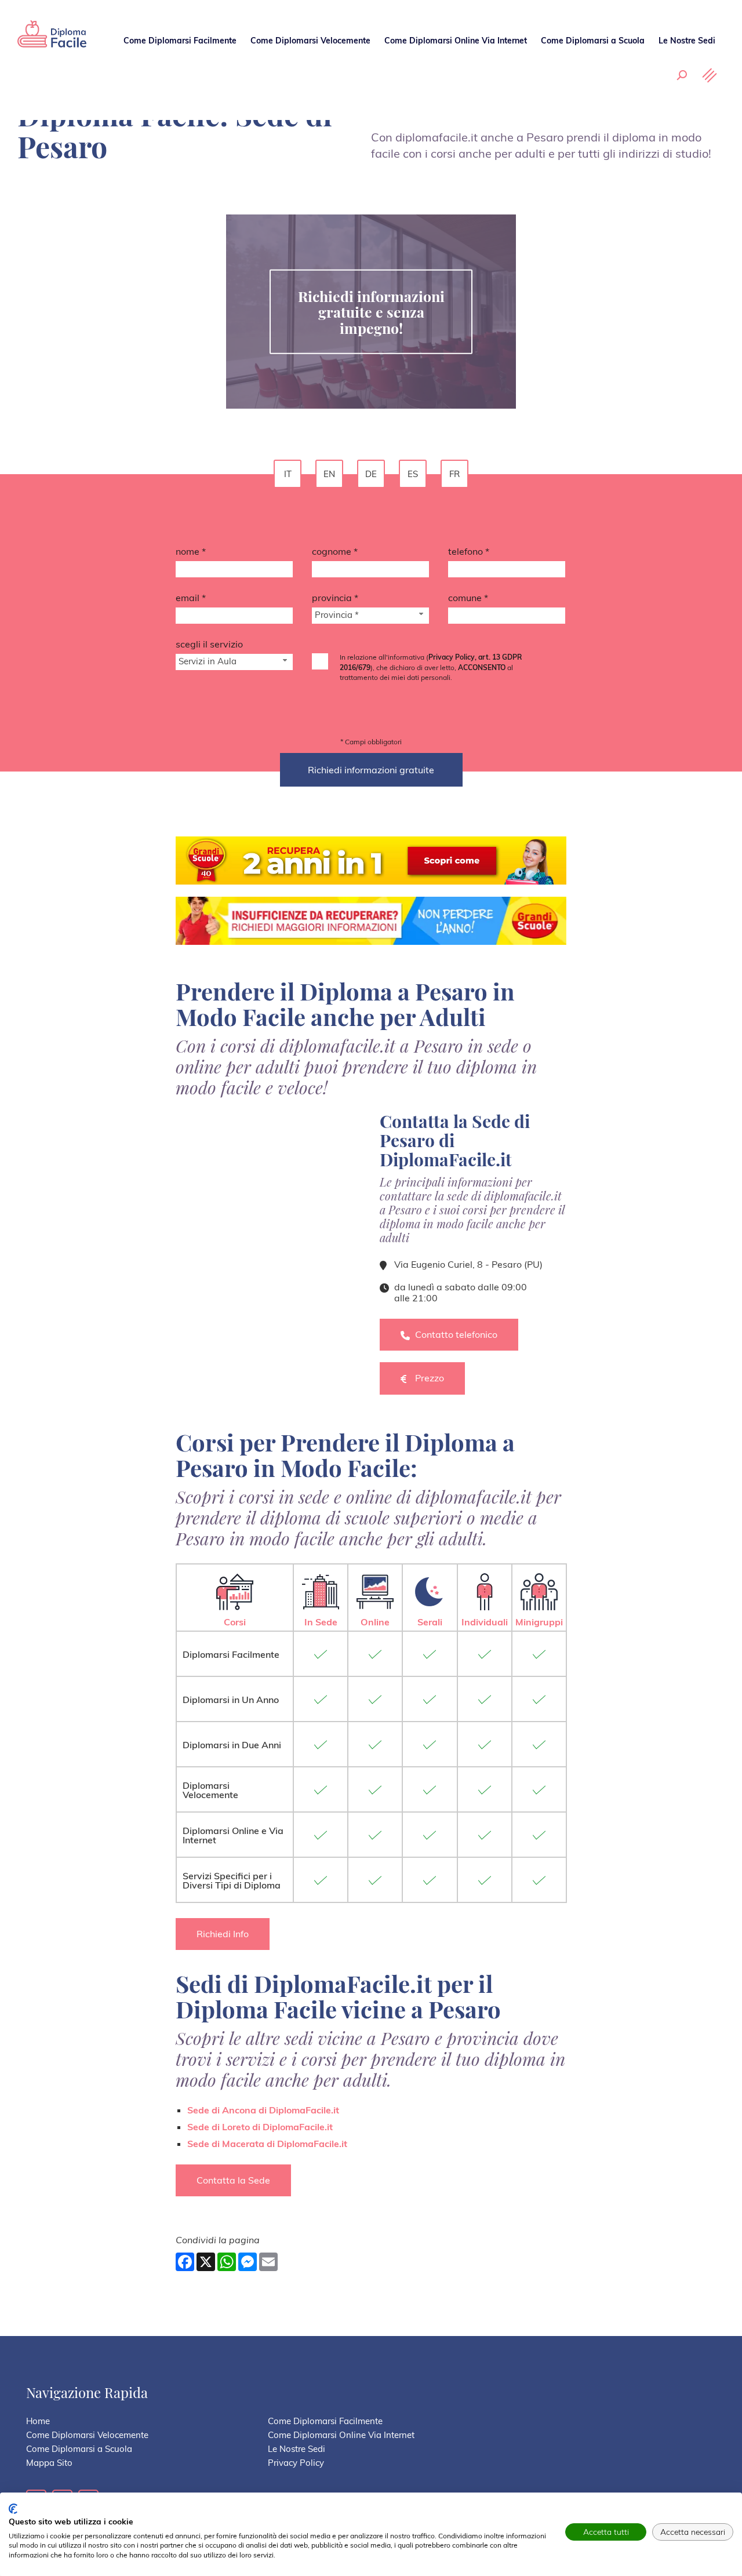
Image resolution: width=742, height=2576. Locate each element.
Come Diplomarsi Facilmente (180, 41)
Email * (191, 598)
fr (454, 474)
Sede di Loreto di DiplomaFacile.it (260, 2127)
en (329, 474)
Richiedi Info (223, 1934)
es (413, 474)
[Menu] (710, 75)
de (371, 474)
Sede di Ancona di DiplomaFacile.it (263, 2110)
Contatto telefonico (456, 1334)
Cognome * (335, 551)
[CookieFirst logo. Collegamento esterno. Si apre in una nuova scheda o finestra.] (13, 2509)
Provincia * (335, 598)
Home (38, 2421)
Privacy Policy (296, 2463)
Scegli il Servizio (209, 644)
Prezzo (430, 1378)
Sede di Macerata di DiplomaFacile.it (267, 2144)
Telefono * (469, 551)
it (288, 474)
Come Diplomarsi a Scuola (593, 41)
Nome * (191, 551)
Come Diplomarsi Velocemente (310, 41)
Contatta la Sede (233, 2180)
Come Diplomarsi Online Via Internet (456, 41)
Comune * (468, 598)
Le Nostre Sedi (687, 41)
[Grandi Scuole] (52, 43)
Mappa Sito (49, 2463)
